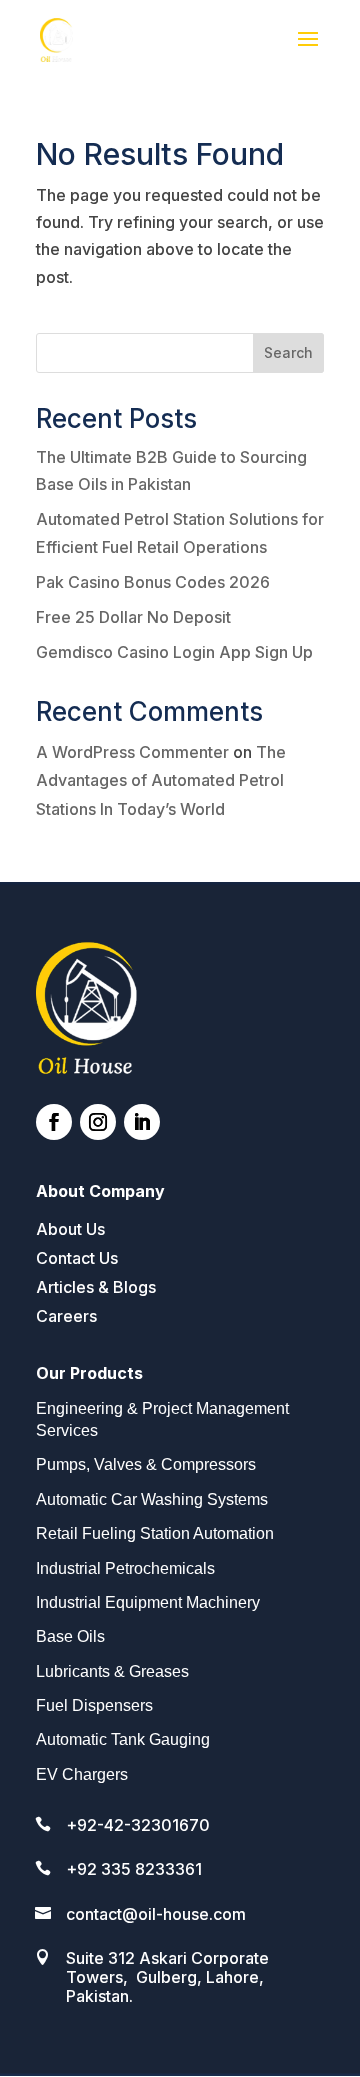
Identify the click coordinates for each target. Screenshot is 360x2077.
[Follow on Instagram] (98, 1122)
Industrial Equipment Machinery (148, 1602)
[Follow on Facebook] (54, 1122)
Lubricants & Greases (112, 1671)
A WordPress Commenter (132, 752)
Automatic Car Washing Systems (152, 1499)
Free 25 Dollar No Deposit (133, 617)
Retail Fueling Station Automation (155, 1533)
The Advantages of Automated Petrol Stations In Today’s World (161, 781)
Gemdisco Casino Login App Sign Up (174, 652)
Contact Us (77, 1258)
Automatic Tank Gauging (123, 1739)
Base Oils (70, 1636)
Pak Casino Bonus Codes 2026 (153, 582)
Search (288, 352)
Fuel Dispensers (94, 1705)
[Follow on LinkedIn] (142, 1122)
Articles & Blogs (96, 1287)
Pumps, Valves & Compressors (146, 1464)
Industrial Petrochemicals (125, 1568)
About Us (70, 1229)
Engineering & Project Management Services (162, 1419)
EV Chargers (82, 1774)
